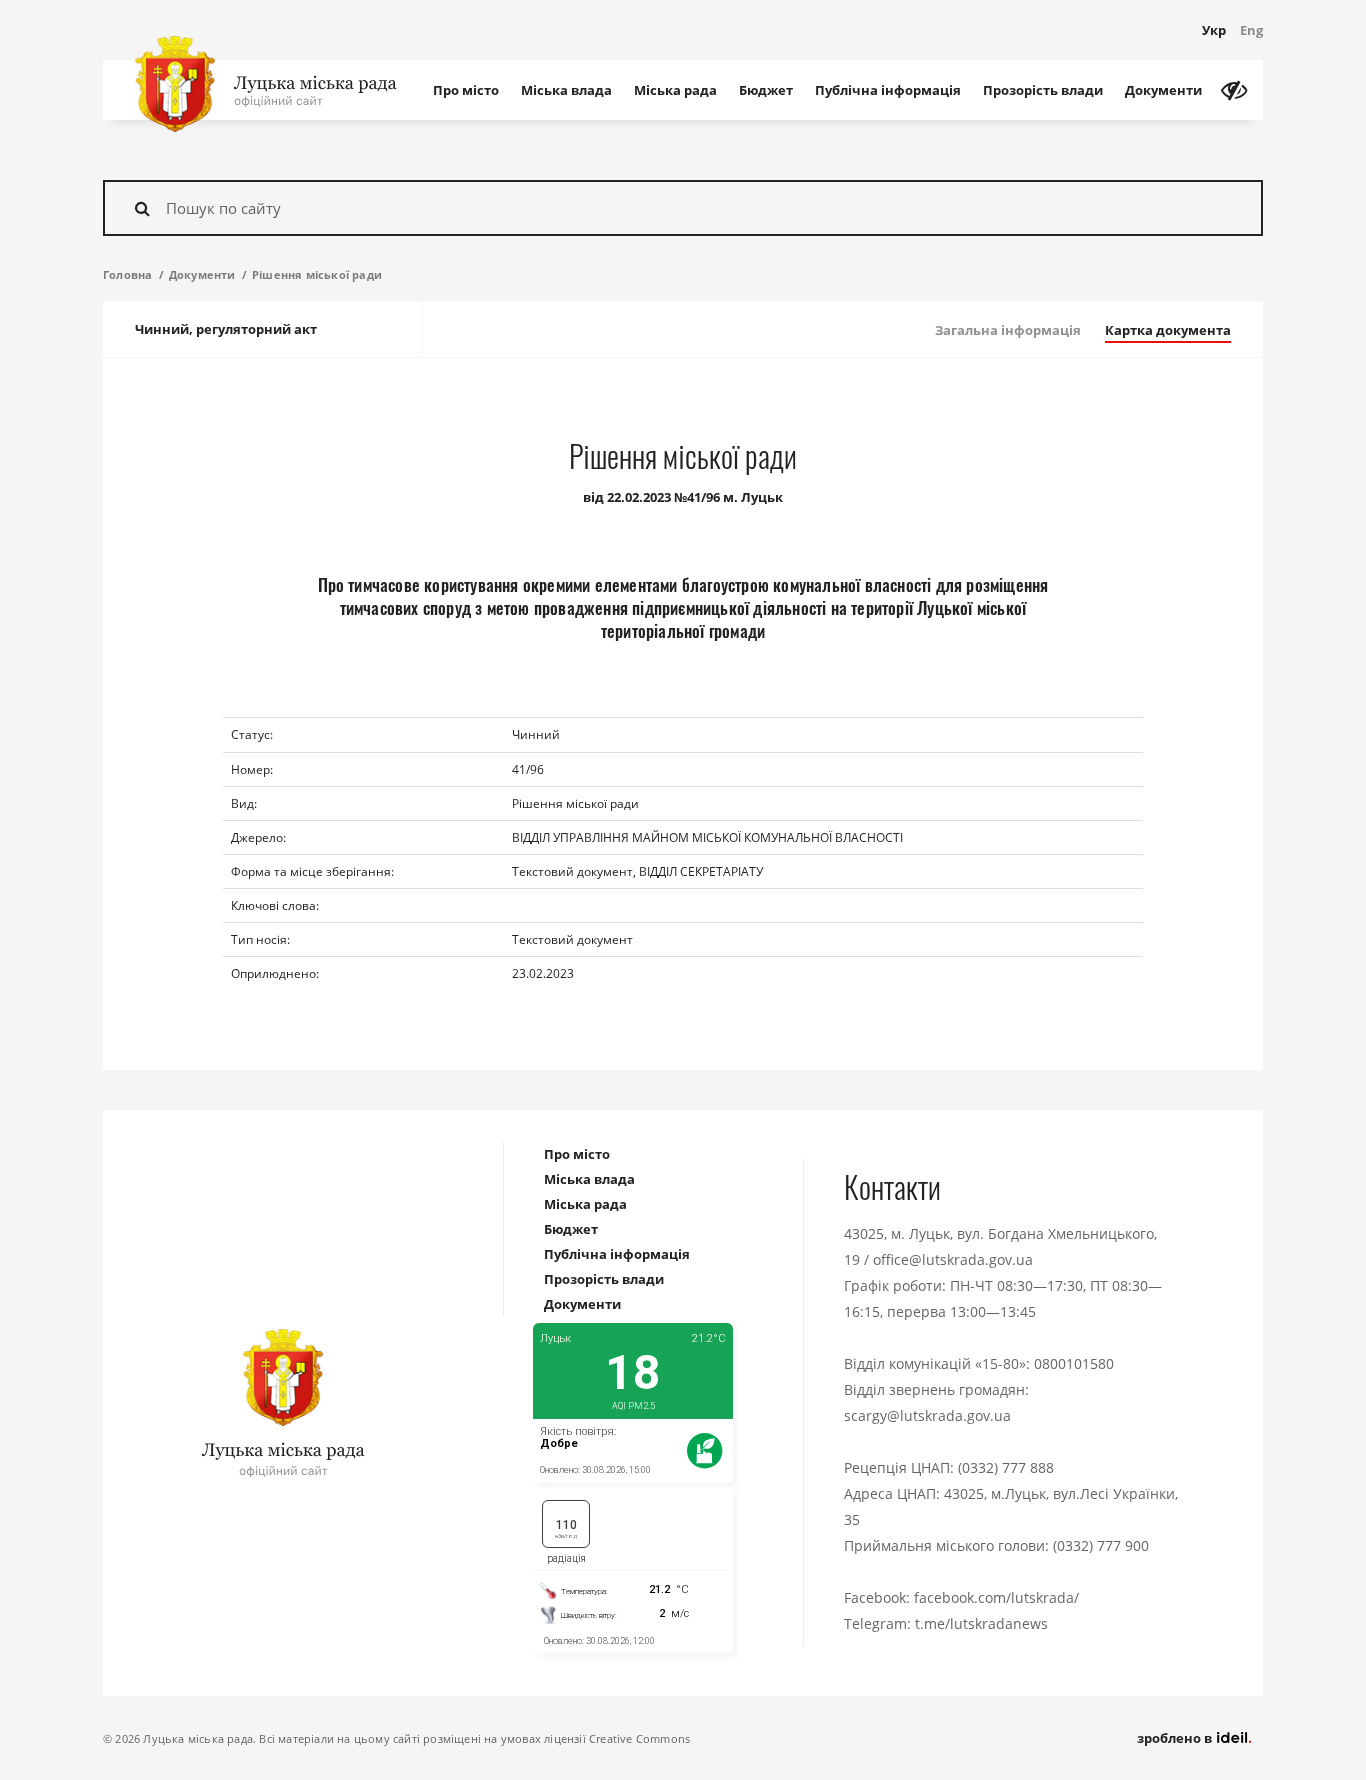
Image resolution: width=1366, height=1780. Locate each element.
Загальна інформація (1008, 330)
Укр (1214, 30)
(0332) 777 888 (1006, 1467)
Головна (127, 274)
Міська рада (675, 90)
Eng (1251, 30)
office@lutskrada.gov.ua (953, 1259)
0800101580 (1074, 1363)
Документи (1163, 90)
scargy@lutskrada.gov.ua (927, 1415)
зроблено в (1176, 1738)
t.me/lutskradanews (981, 1623)
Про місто (466, 90)
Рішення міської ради (317, 274)
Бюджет (766, 90)
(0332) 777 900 (1101, 1545)
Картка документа (1168, 330)
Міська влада (566, 90)
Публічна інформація (888, 90)
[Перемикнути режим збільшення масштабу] (1234, 90)
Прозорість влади (1043, 90)
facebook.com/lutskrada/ (996, 1597)
